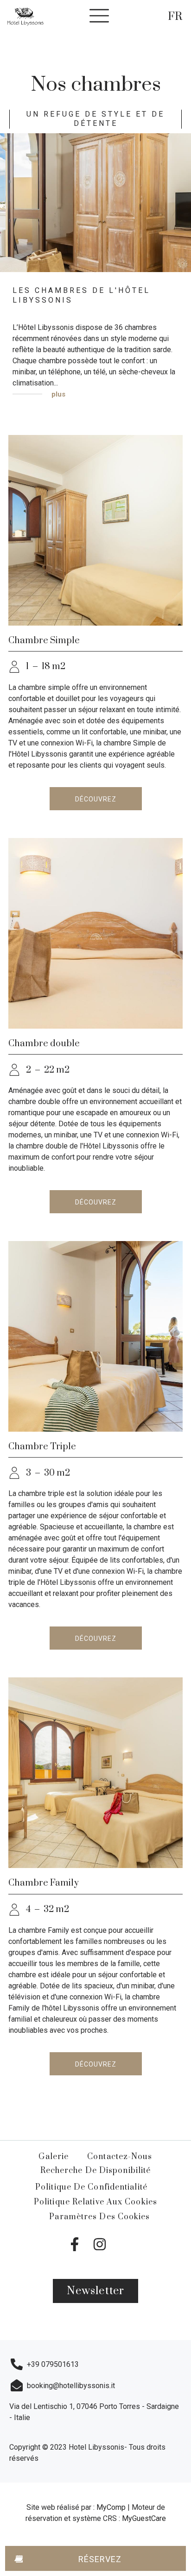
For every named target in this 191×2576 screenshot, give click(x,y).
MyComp (112, 2507)
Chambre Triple (42, 1447)
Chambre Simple (44, 641)
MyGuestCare (144, 2518)
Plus (57, 394)
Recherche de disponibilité (96, 2171)
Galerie (54, 2157)
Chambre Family (44, 1883)
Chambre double (44, 1044)
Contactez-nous (120, 2157)
